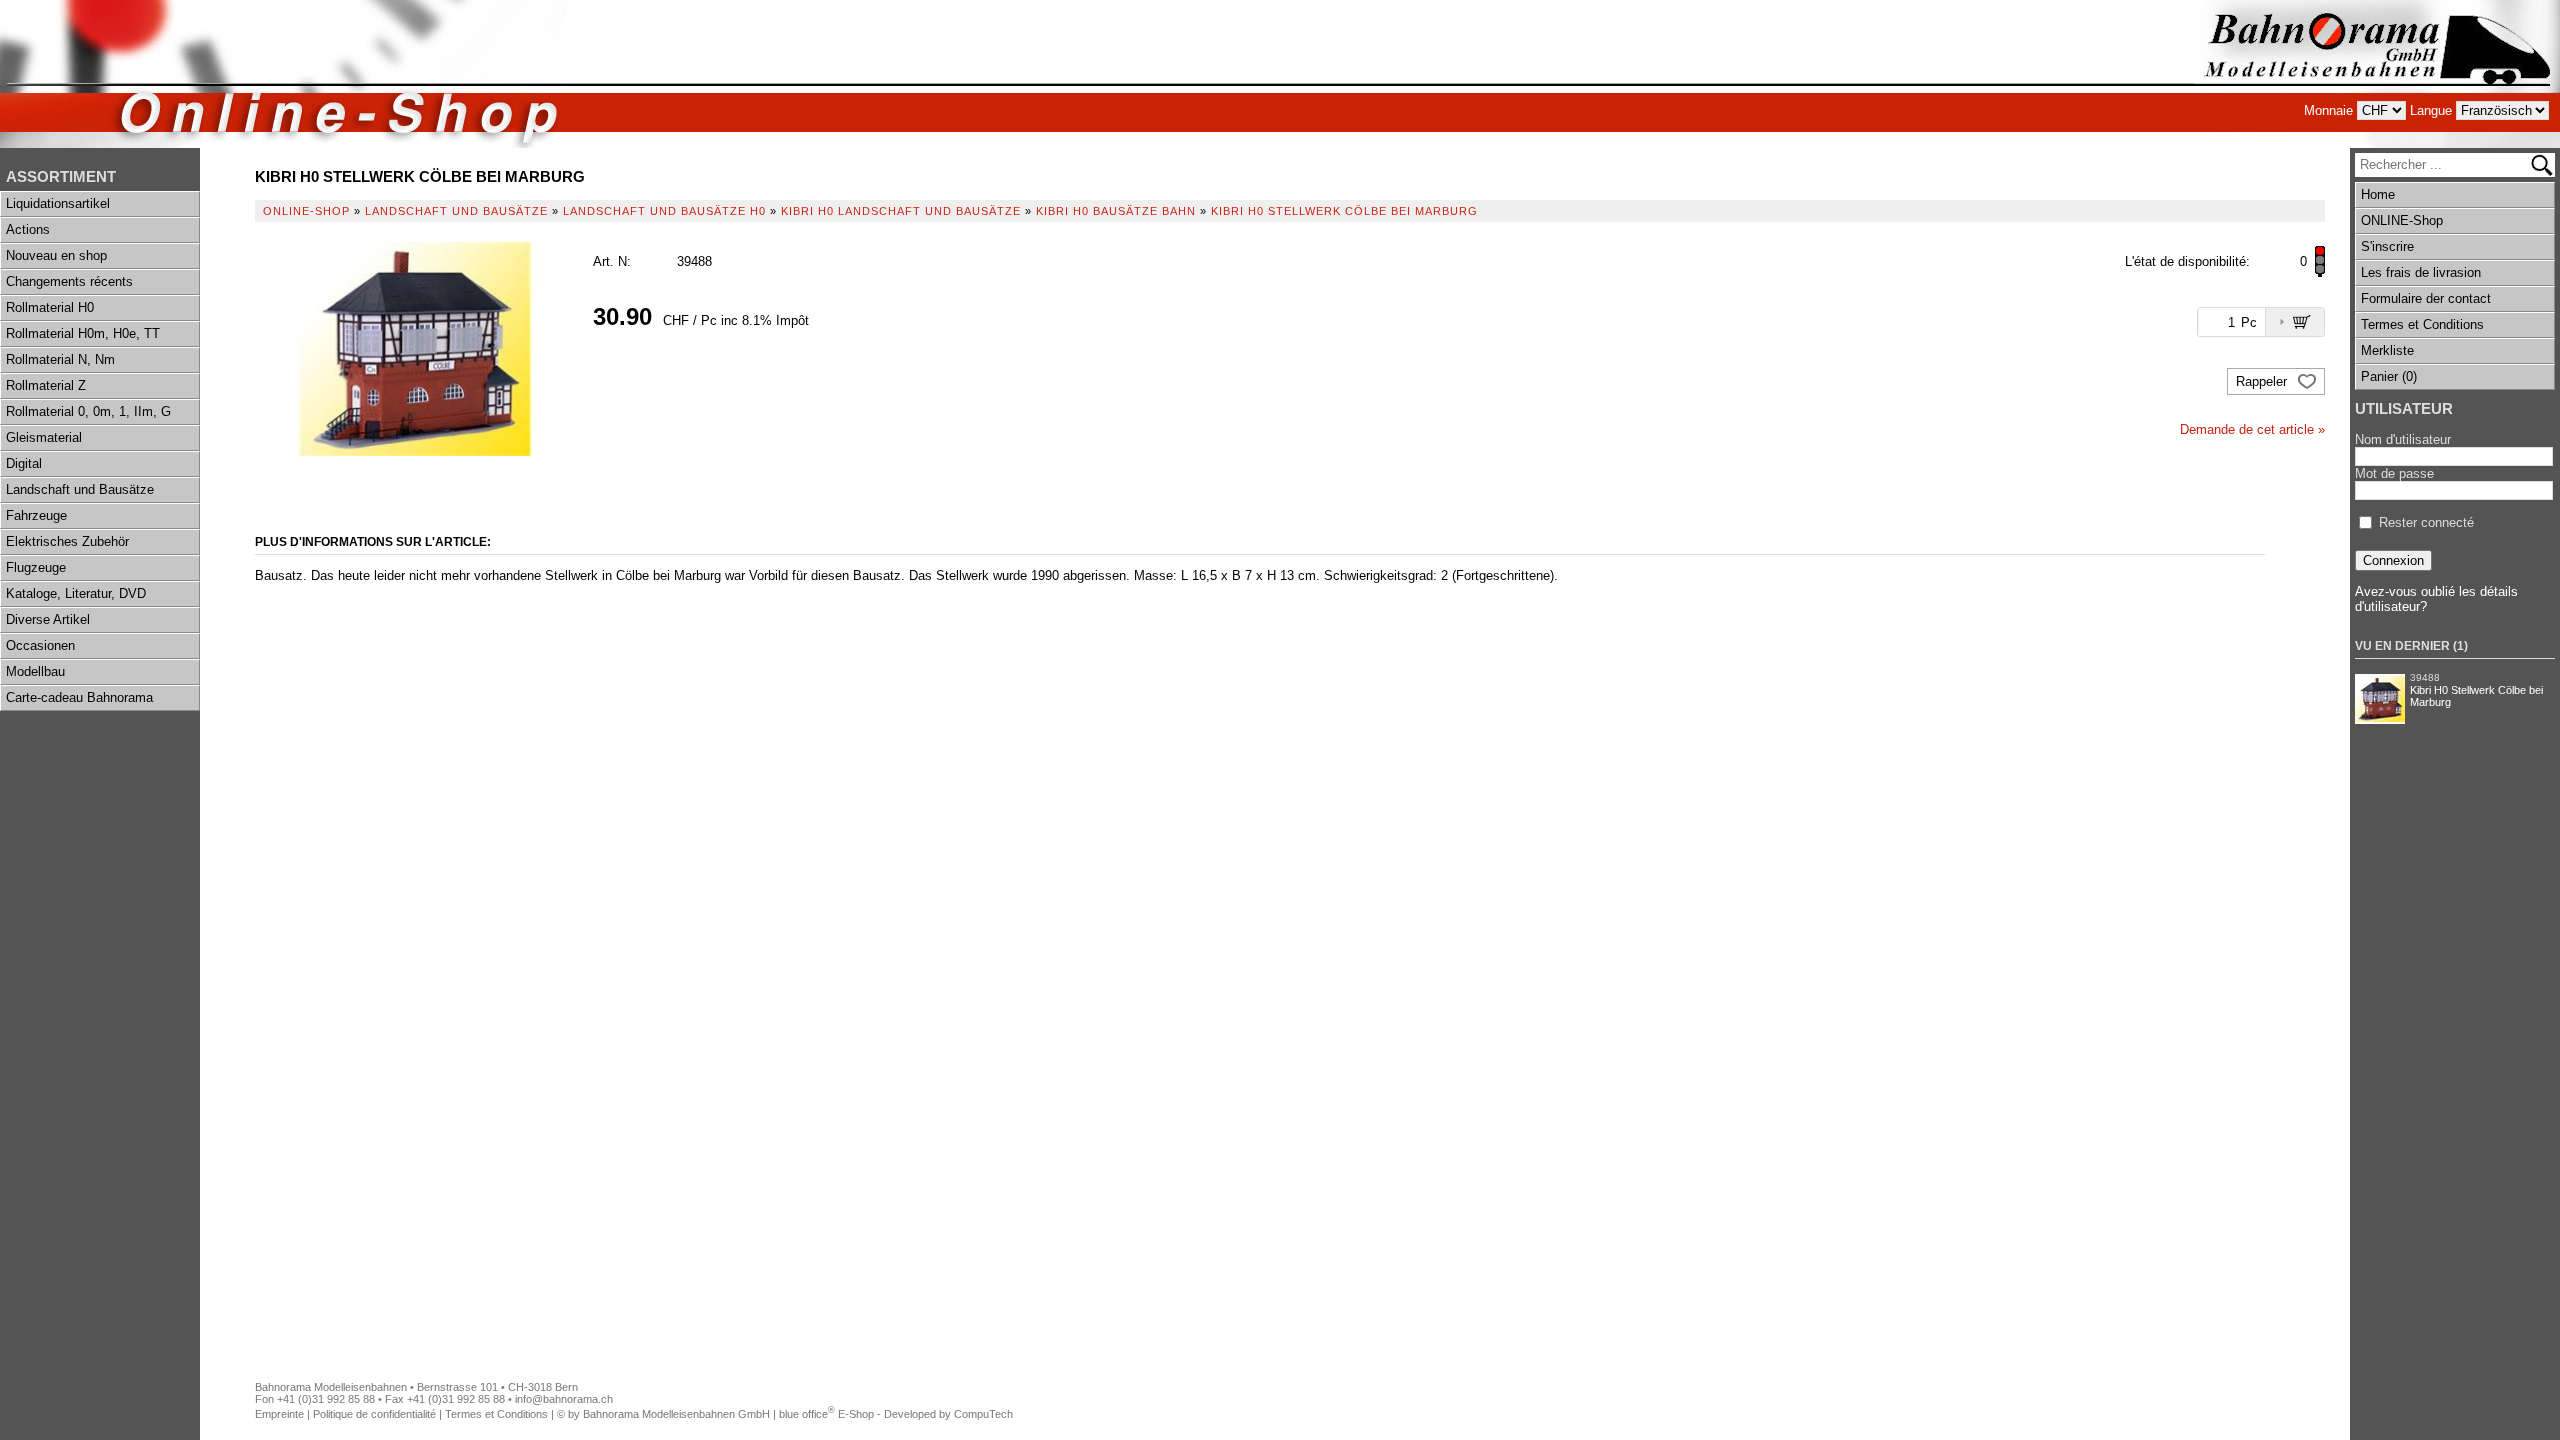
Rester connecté (2426, 522)
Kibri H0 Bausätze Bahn (1116, 211)
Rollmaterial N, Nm (60, 359)
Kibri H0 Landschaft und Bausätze (901, 211)
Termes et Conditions (2422, 324)
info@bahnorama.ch (564, 1399)
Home (2378, 194)
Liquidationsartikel (58, 203)
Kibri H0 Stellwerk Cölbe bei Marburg (2476, 696)
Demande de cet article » (2252, 429)
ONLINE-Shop (2402, 220)
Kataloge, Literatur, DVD (76, 593)
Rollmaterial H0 (50, 307)
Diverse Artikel (48, 619)
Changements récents (69, 281)
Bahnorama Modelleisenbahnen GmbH (676, 1414)
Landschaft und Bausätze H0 (664, 211)
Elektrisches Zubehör (67, 541)
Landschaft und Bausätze (80, 489)
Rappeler (2263, 381)
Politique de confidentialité (374, 1414)
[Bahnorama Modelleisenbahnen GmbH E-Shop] (2377, 74)
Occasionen (40, 645)
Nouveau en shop (56, 255)
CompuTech (983, 1414)
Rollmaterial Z (46, 385)
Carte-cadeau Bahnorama (79, 697)
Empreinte (279, 1414)
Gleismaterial (44, 437)
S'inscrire (2387, 246)
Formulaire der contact (2426, 298)
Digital (24, 463)
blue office (807, 1414)
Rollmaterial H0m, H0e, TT (83, 333)
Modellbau (35, 671)
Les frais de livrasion (2421, 272)
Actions (28, 229)
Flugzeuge (36, 567)
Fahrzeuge (36, 515)
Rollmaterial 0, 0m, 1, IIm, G (88, 411)
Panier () (2389, 376)
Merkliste (2387, 350)
